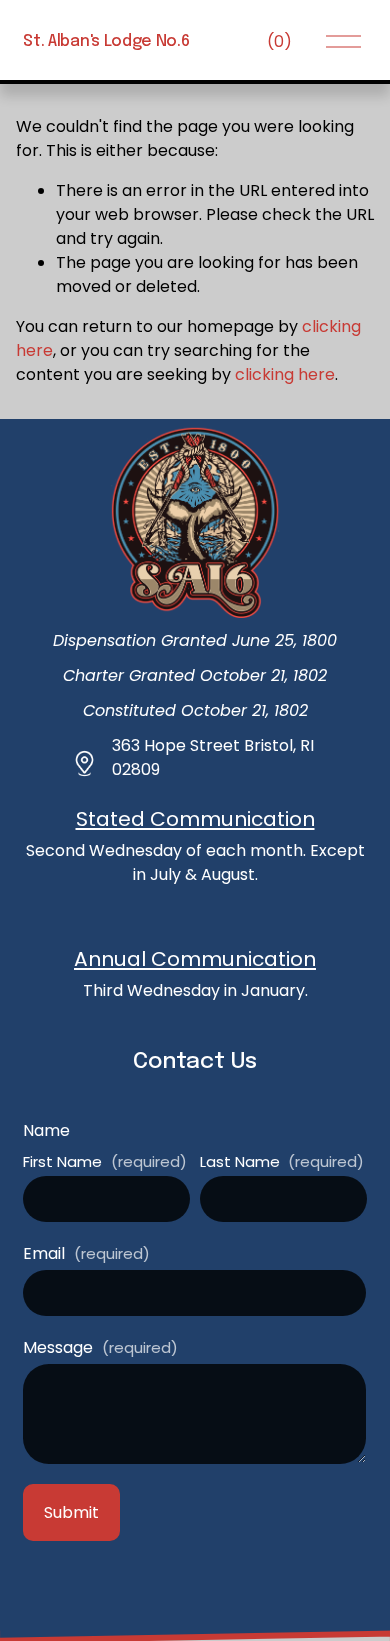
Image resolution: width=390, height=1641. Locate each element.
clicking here (285, 374)
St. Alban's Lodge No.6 (106, 41)
